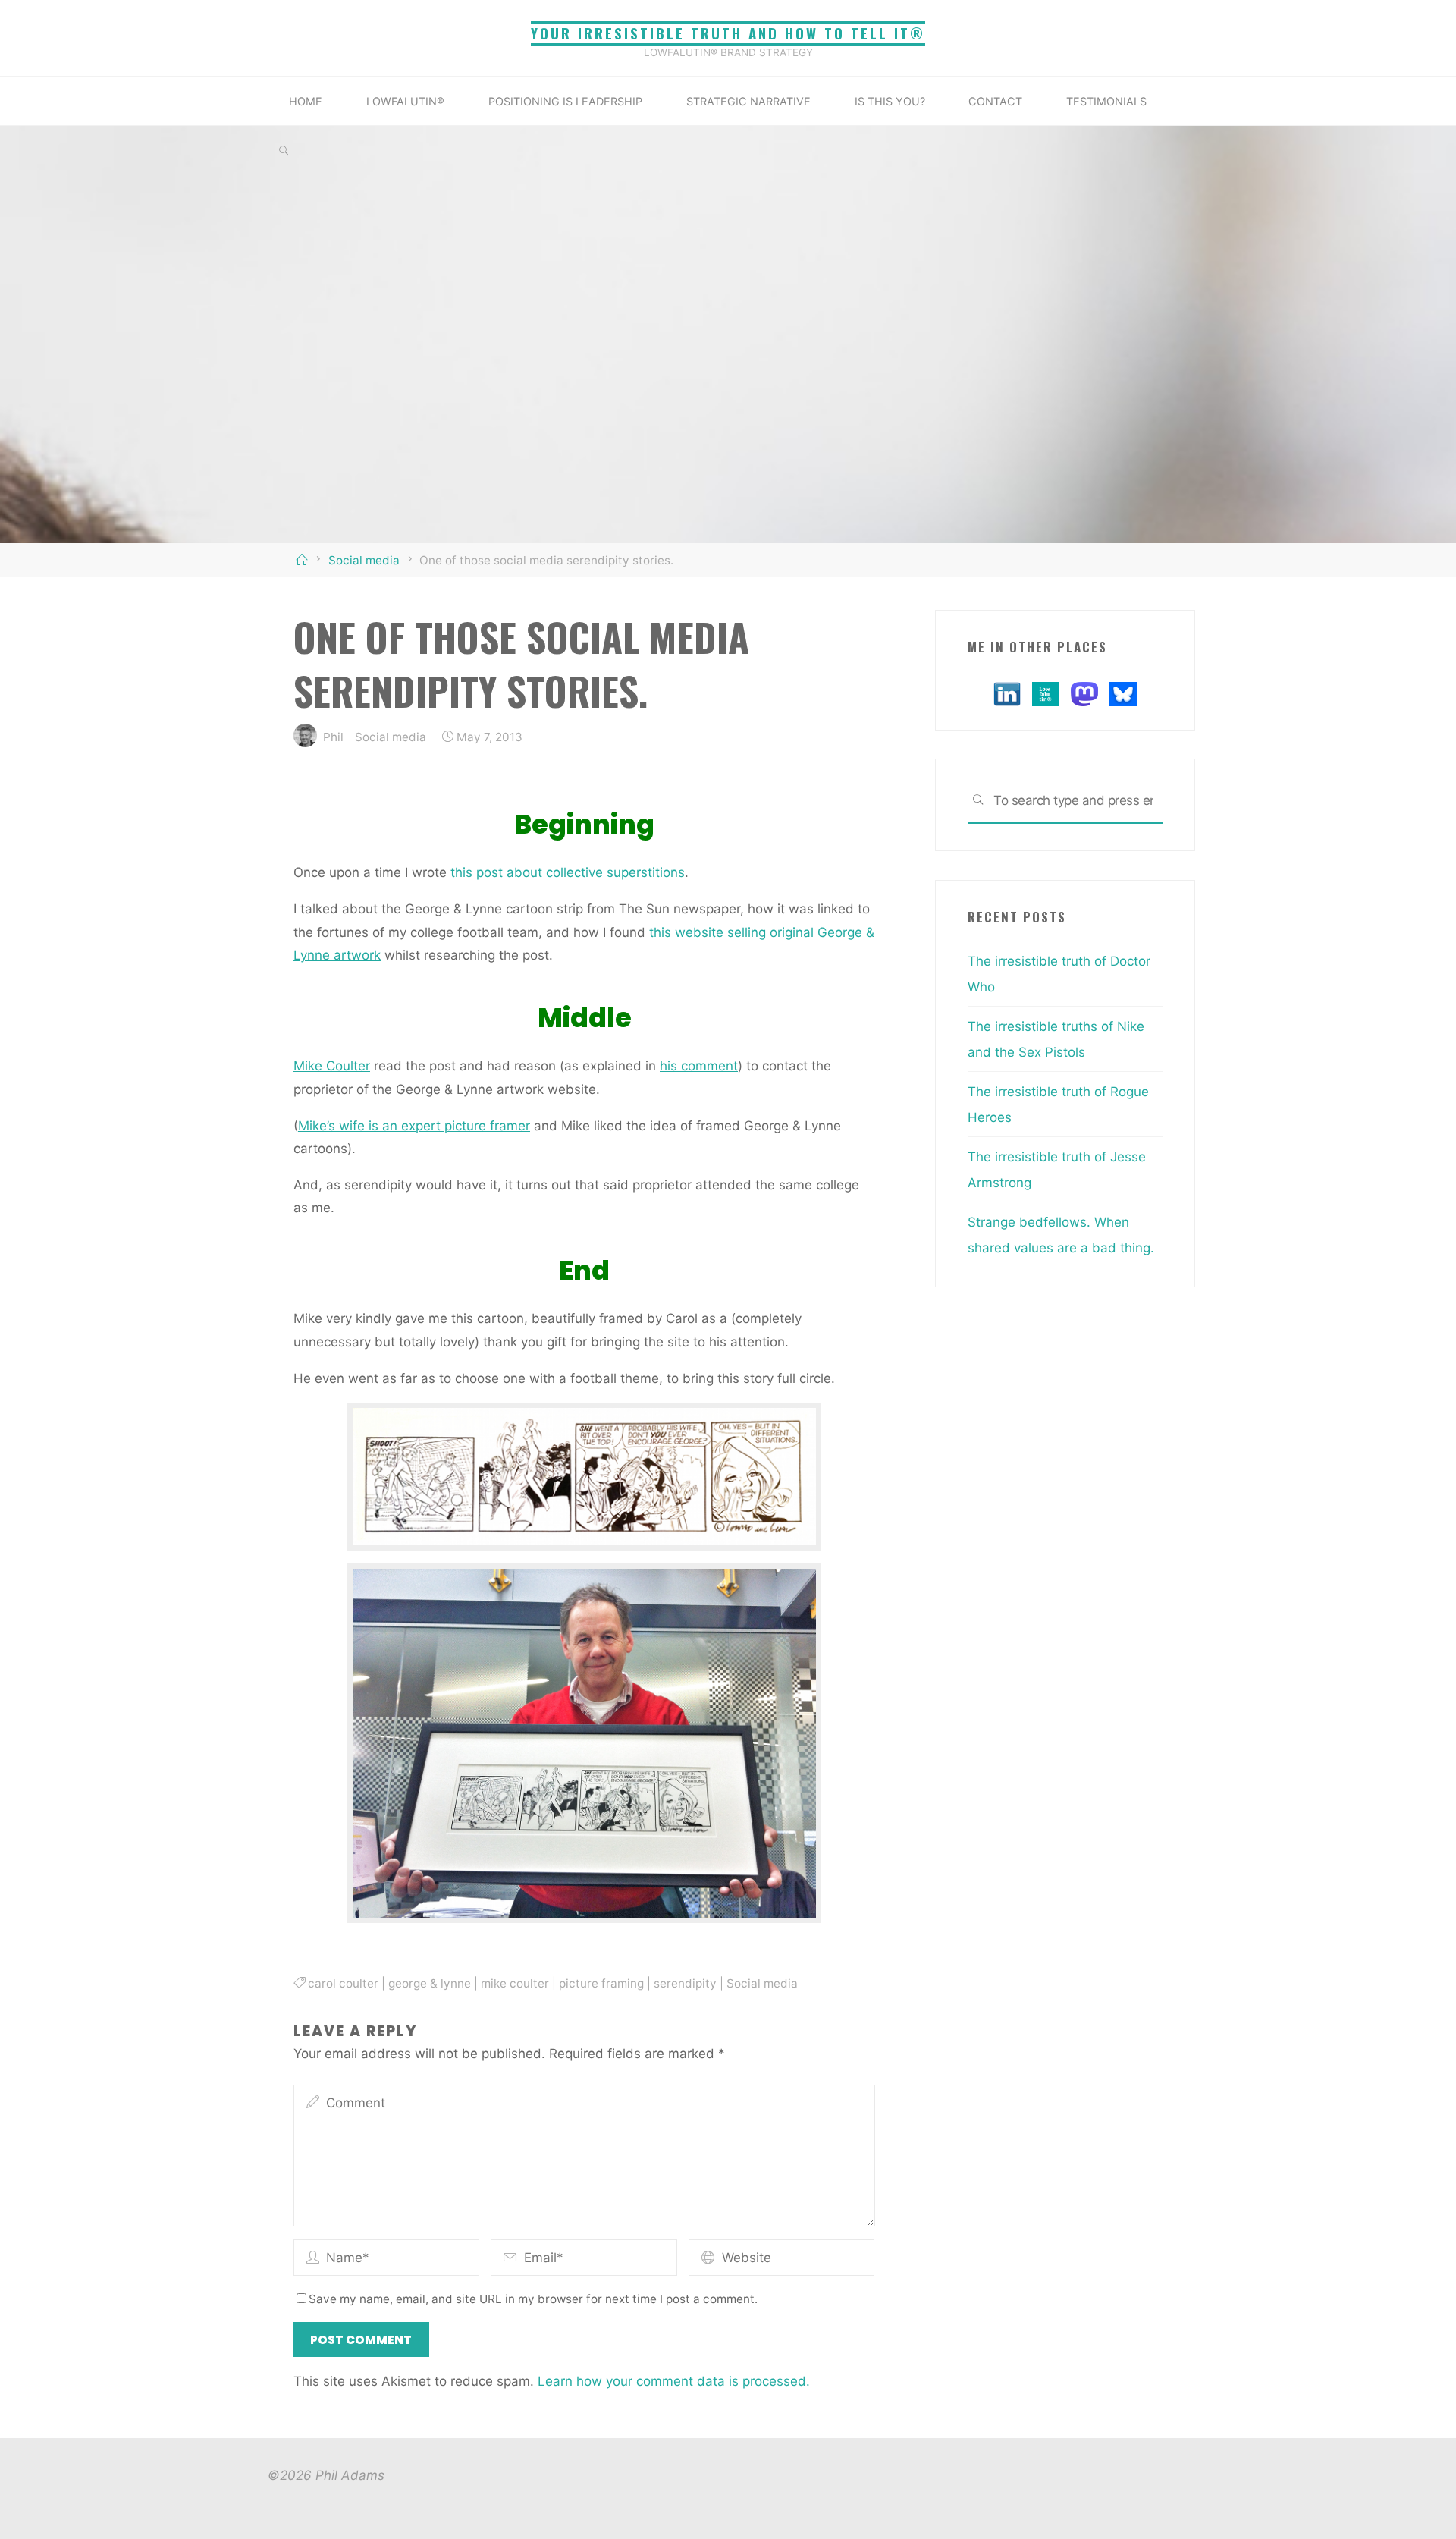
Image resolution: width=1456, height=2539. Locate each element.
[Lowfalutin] (1046, 693)
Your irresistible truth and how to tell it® (728, 33)
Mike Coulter (332, 1066)
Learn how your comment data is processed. (674, 2381)
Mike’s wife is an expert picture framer (414, 1125)
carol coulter (343, 1983)
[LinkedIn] (1007, 693)
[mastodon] (1084, 693)
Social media (364, 560)
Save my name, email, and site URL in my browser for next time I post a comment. (533, 2299)
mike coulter (515, 1983)
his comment (699, 1066)
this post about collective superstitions (568, 872)
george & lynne (430, 1983)
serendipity (685, 1983)
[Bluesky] (1123, 693)
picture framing (601, 1983)
